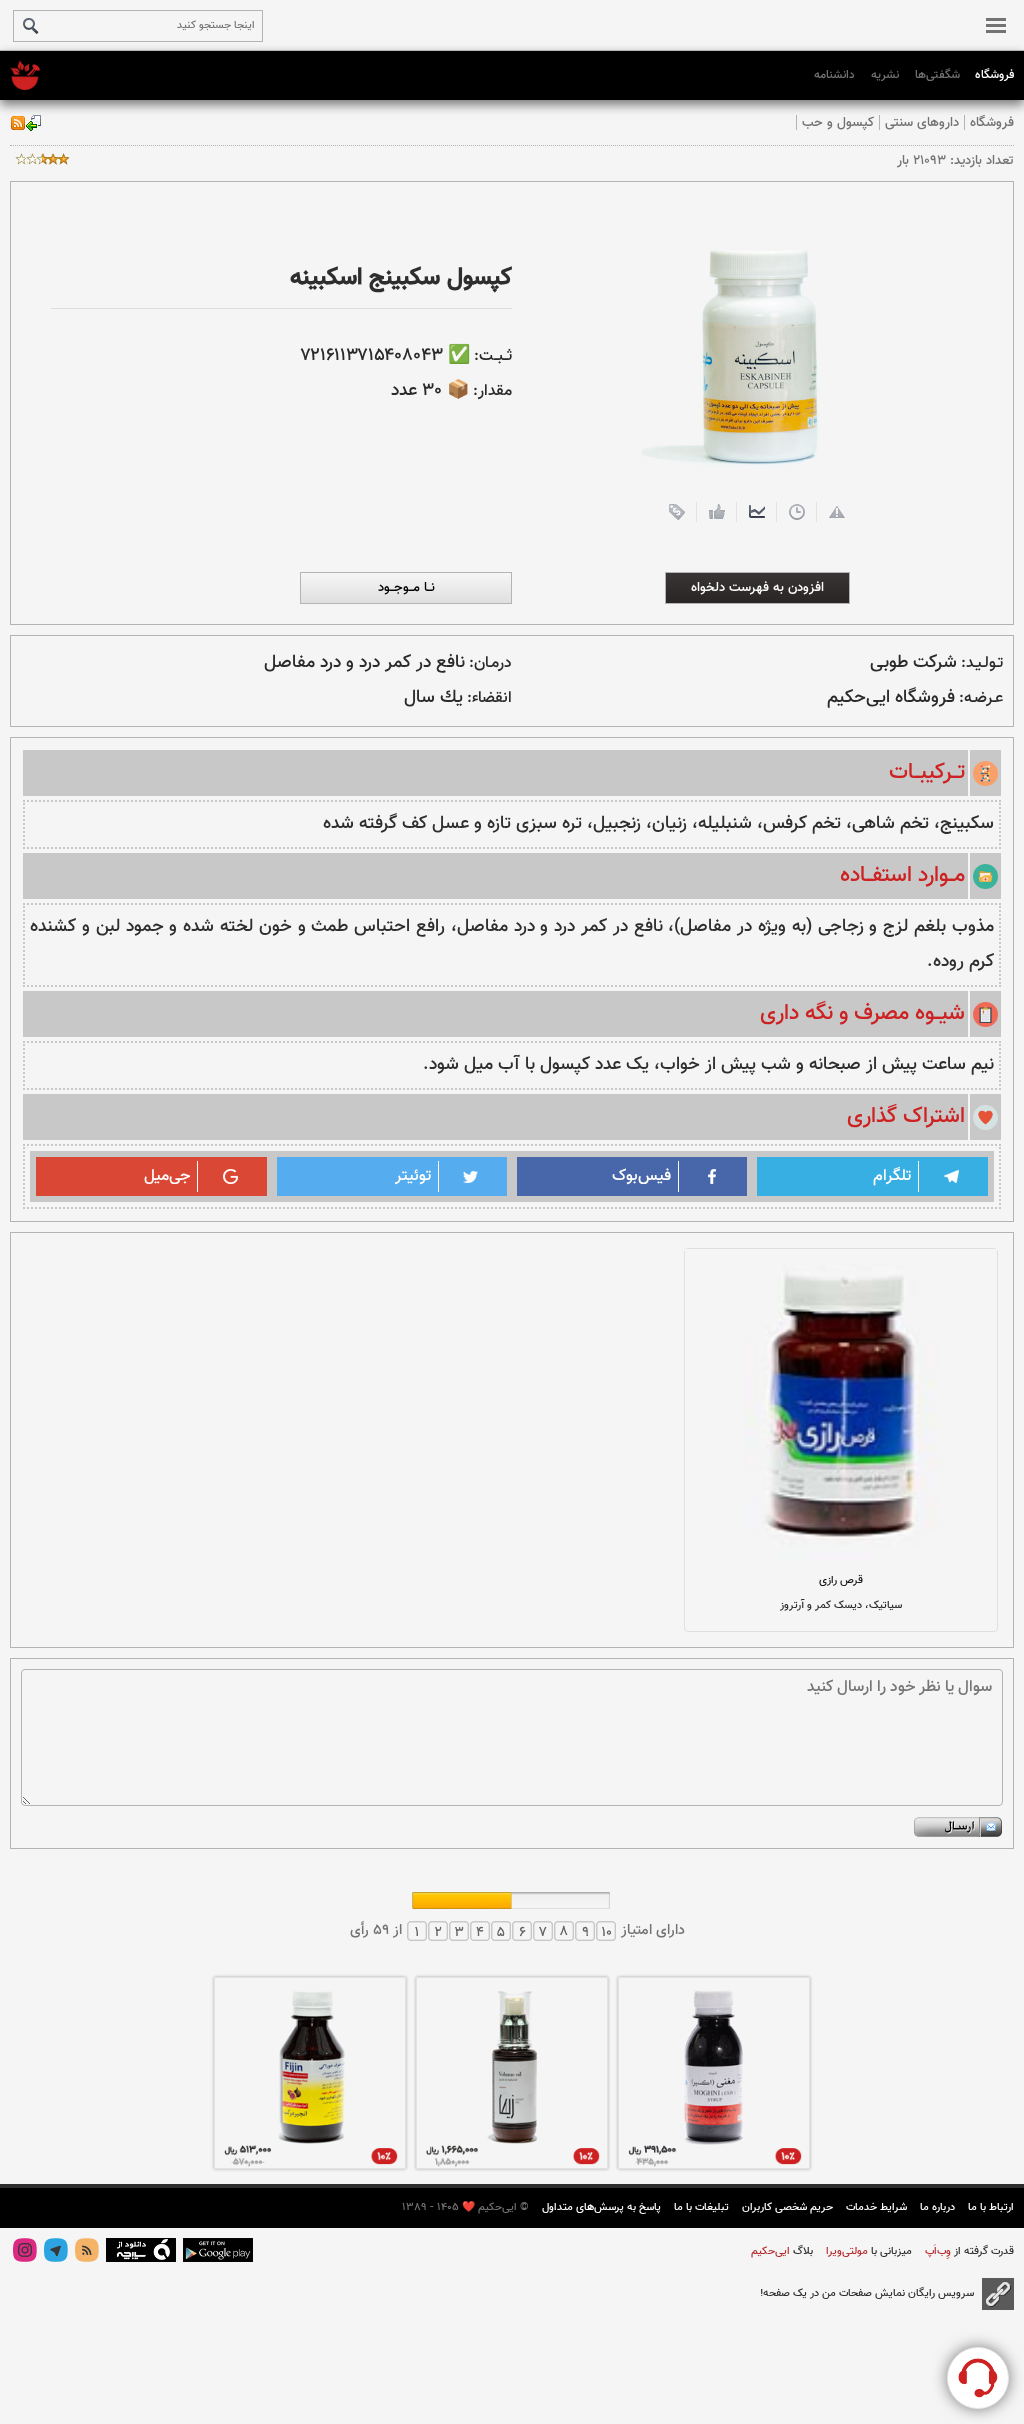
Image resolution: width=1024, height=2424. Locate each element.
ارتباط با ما (991, 2207)
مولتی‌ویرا (845, 2251)
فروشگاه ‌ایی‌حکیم (891, 698)
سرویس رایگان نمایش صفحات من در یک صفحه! (867, 2293)
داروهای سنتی (922, 122)
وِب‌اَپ (936, 2251)
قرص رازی (841, 1580)
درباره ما (937, 2207)
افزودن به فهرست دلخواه (757, 587)
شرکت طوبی (913, 663)
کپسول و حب (838, 122)
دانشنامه (834, 75)
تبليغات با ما (701, 2207)
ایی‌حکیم (770, 2251)
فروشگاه (994, 75)
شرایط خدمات (876, 2207)
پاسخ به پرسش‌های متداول (601, 2207)
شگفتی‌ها (937, 75)
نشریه (885, 75)
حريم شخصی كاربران (787, 2207)
